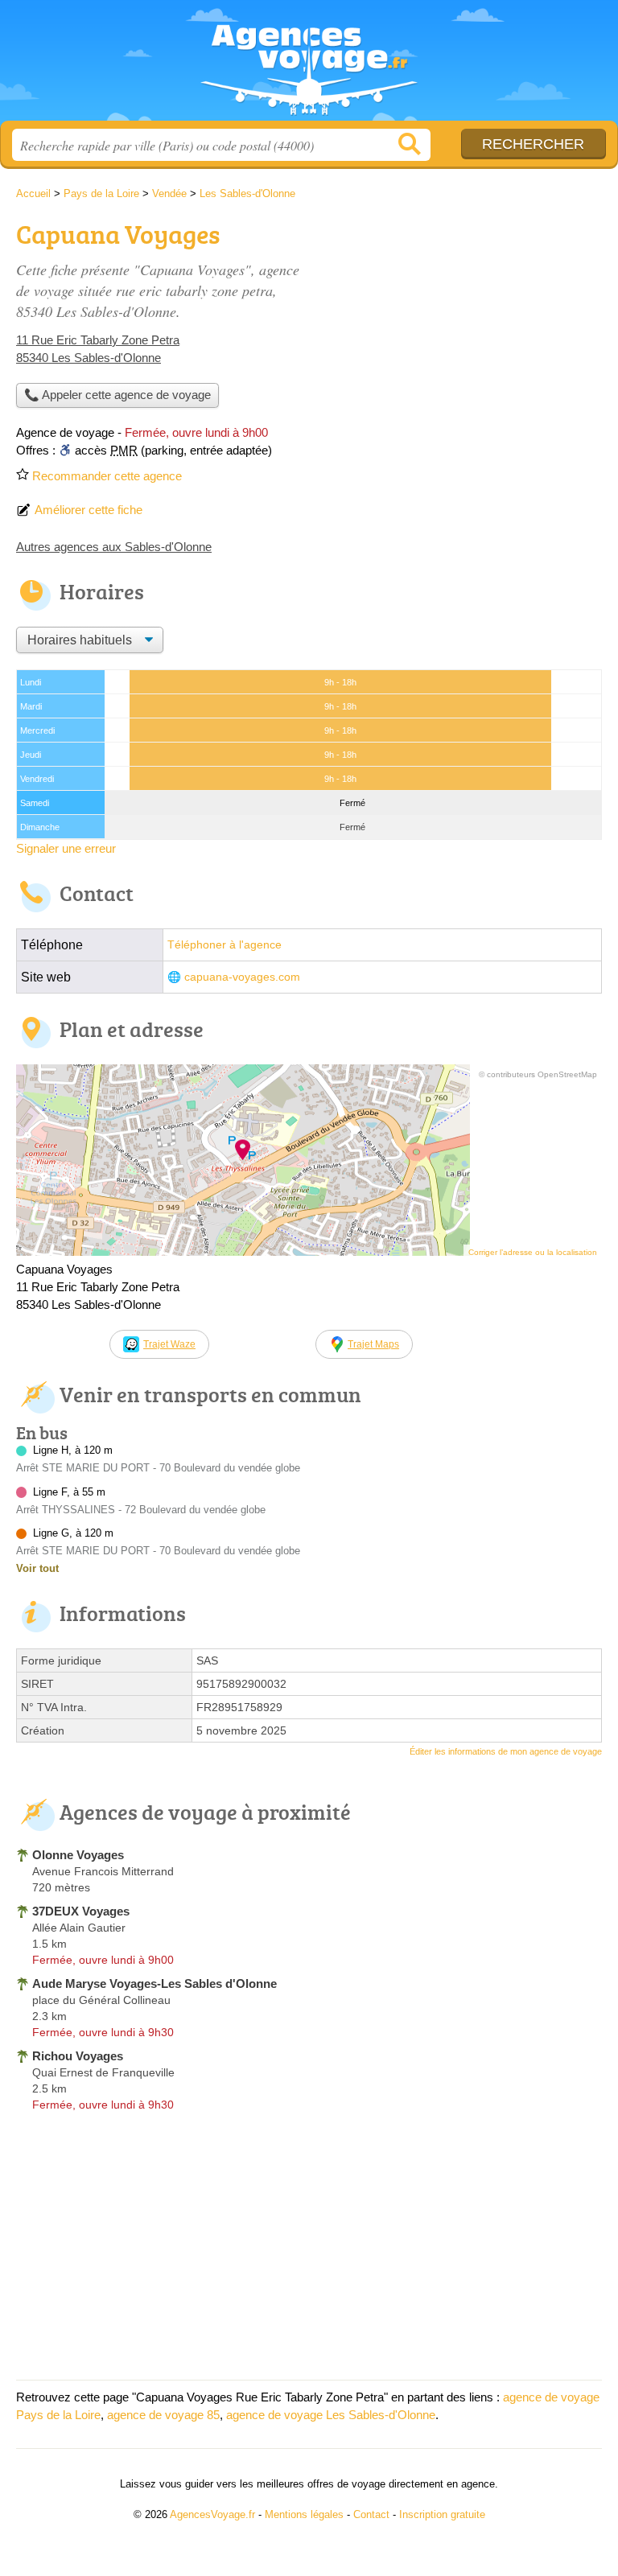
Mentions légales (304, 2514)
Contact (371, 2514)
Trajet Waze (169, 1344)
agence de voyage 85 (163, 2415)
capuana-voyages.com (242, 977)
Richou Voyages (78, 2056)
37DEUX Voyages (81, 1911)
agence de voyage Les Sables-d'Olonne (331, 2415)
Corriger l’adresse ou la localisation (533, 1252)
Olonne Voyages (78, 1855)
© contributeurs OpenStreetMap (538, 1074)
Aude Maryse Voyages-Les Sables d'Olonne (154, 1983)
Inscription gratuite (442, 2514)
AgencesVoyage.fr (309, 66)
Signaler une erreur (66, 848)
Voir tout (37, 1568)
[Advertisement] (467, 327)
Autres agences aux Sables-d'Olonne (114, 547)
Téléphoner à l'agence (225, 945)
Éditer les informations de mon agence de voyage (506, 1751)
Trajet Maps (373, 1344)
